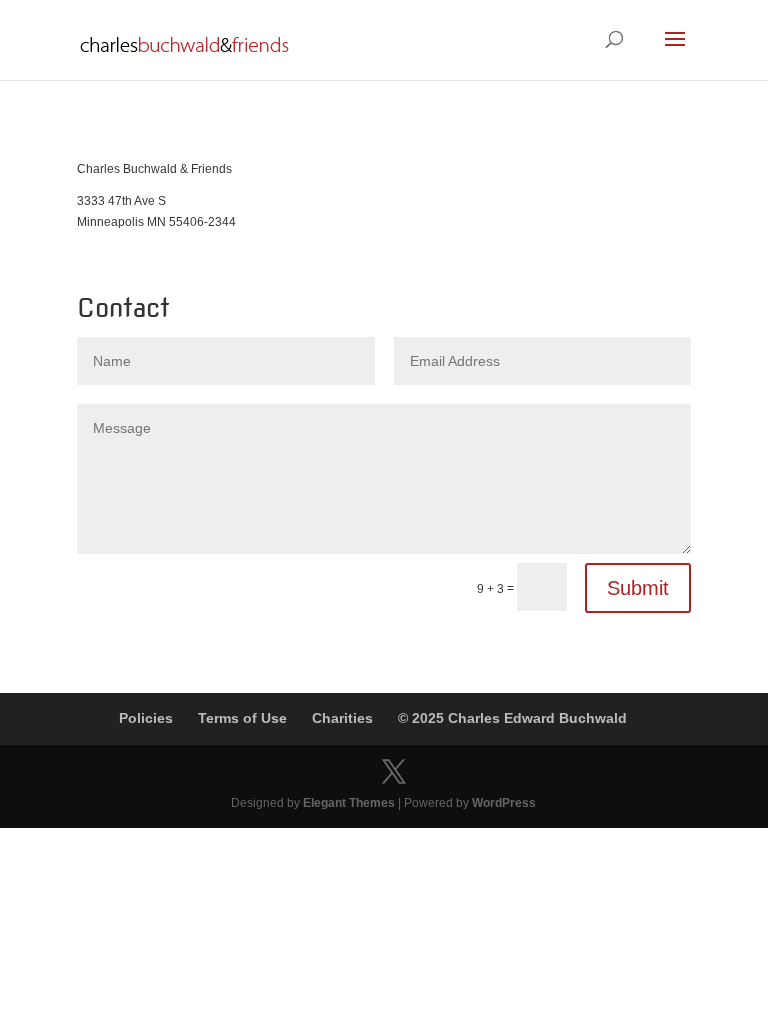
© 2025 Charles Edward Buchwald (512, 718)
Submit (638, 588)
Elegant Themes (349, 803)
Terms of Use (242, 718)
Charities (342, 718)
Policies (146, 718)
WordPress (504, 803)
